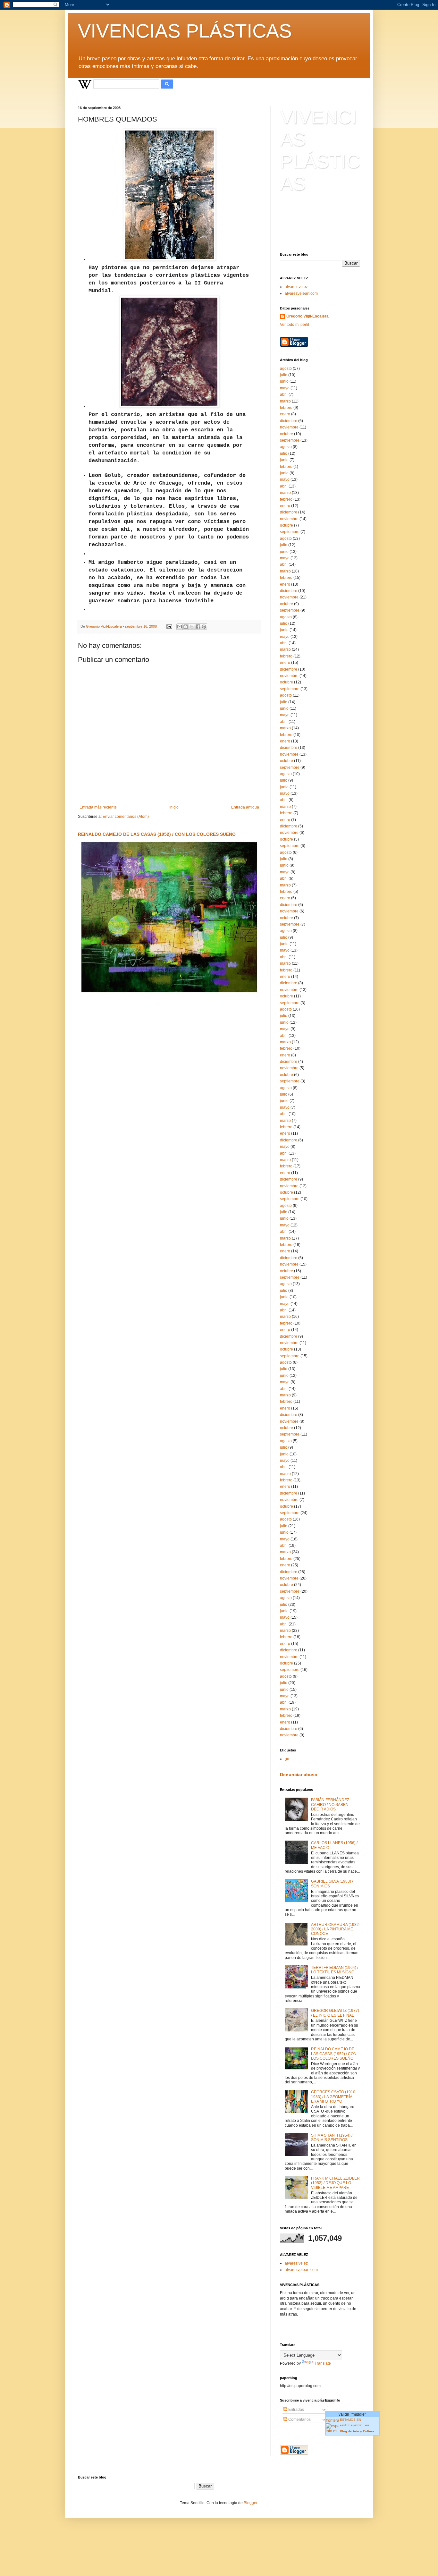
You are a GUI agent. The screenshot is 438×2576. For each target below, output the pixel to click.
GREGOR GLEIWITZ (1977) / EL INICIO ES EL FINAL (335, 2013)
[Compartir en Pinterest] (204, 627)
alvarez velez (296, 287)
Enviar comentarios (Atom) (126, 817)
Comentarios (299, 2419)
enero (285, 414)
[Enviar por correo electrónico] (180, 627)
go (287, 1759)
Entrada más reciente (98, 807)
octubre (286, 434)
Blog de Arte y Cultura (358, 2431)
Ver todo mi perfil (295, 325)
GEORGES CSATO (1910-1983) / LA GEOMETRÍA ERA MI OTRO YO (334, 2097)
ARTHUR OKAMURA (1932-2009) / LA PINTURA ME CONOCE (336, 1929)
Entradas (296, 2410)
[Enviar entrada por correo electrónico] (169, 626)
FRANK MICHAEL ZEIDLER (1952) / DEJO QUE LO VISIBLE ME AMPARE (335, 2183)
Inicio (174, 807)
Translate (323, 2363)
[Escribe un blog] (186, 627)
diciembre (289, 421)
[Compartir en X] (192, 627)
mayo (285, 388)
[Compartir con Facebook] (198, 627)
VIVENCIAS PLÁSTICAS (185, 31)
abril (284, 394)
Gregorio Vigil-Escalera (307, 316)
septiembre (290, 440)
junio (284, 381)
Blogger (250, 2503)
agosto (286, 369)
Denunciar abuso (299, 1775)
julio (284, 375)
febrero (286, 408)
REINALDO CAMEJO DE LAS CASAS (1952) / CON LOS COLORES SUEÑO (157, 834)
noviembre (289, 427)
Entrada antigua (245, 807)
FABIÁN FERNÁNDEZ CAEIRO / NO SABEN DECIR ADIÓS (330, 1805)
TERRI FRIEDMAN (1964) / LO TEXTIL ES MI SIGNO (335, 1970)
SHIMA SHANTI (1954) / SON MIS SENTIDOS (332, 2138)
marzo (285, 401)
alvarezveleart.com (301, 293)
